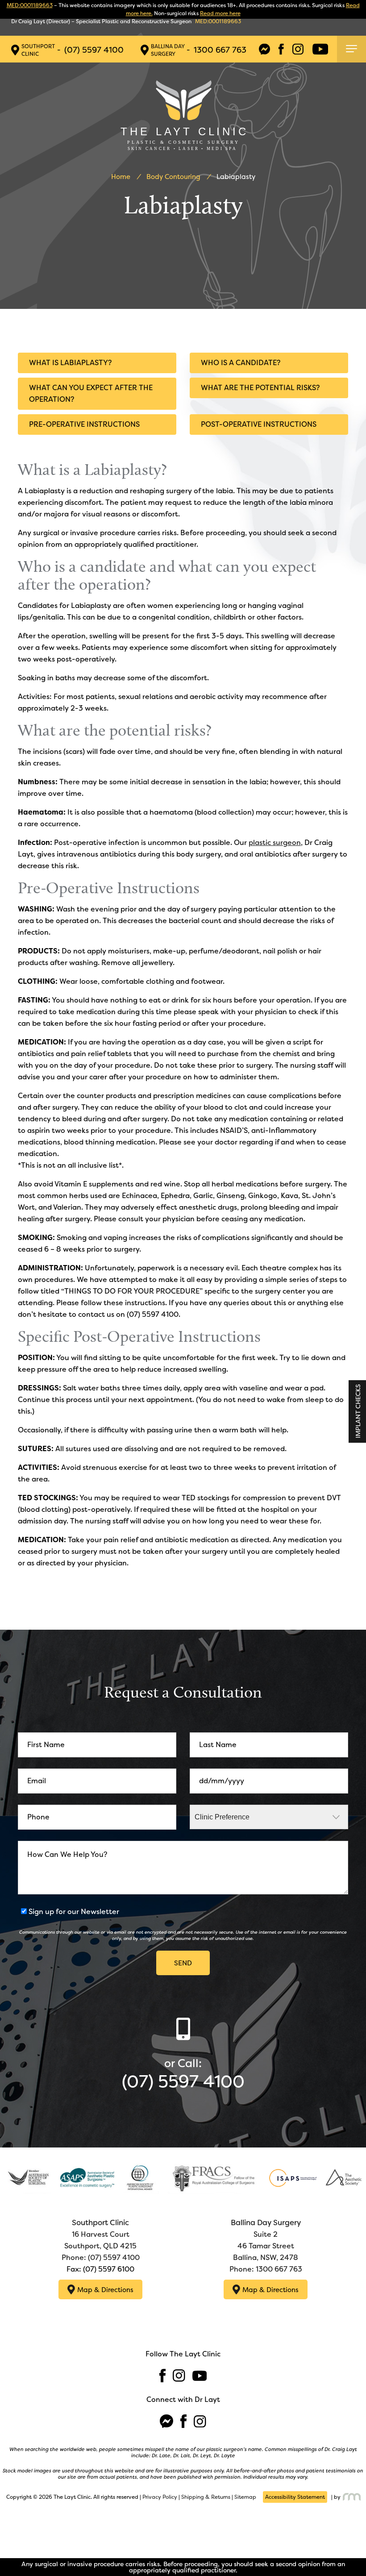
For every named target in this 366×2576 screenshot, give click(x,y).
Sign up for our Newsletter (74, 1912)
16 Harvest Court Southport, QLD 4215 (100, 2234)
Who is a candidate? (241, 363)
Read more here (220, 13)
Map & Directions (105, 2290)
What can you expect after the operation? (91, 393)
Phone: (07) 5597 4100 (101, 2258)
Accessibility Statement (295, 2497)
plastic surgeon (275, 843)
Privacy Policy (160, 2497)
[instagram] (298, 49)
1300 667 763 (220, 50)
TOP (351, 2547)
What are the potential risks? (260, 388)
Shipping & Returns (206, 2497)
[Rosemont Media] (351, 2497)
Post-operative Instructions (259, 424)
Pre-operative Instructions (84, 424)
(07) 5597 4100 (94, 50)
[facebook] (281, 49)
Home (121, 177)
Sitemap (245, 2497)
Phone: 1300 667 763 (266, 2269)
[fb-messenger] (264, 49)
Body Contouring (173, 177)
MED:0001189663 (30, 5)
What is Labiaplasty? (70, 363)
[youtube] (320, 49)
